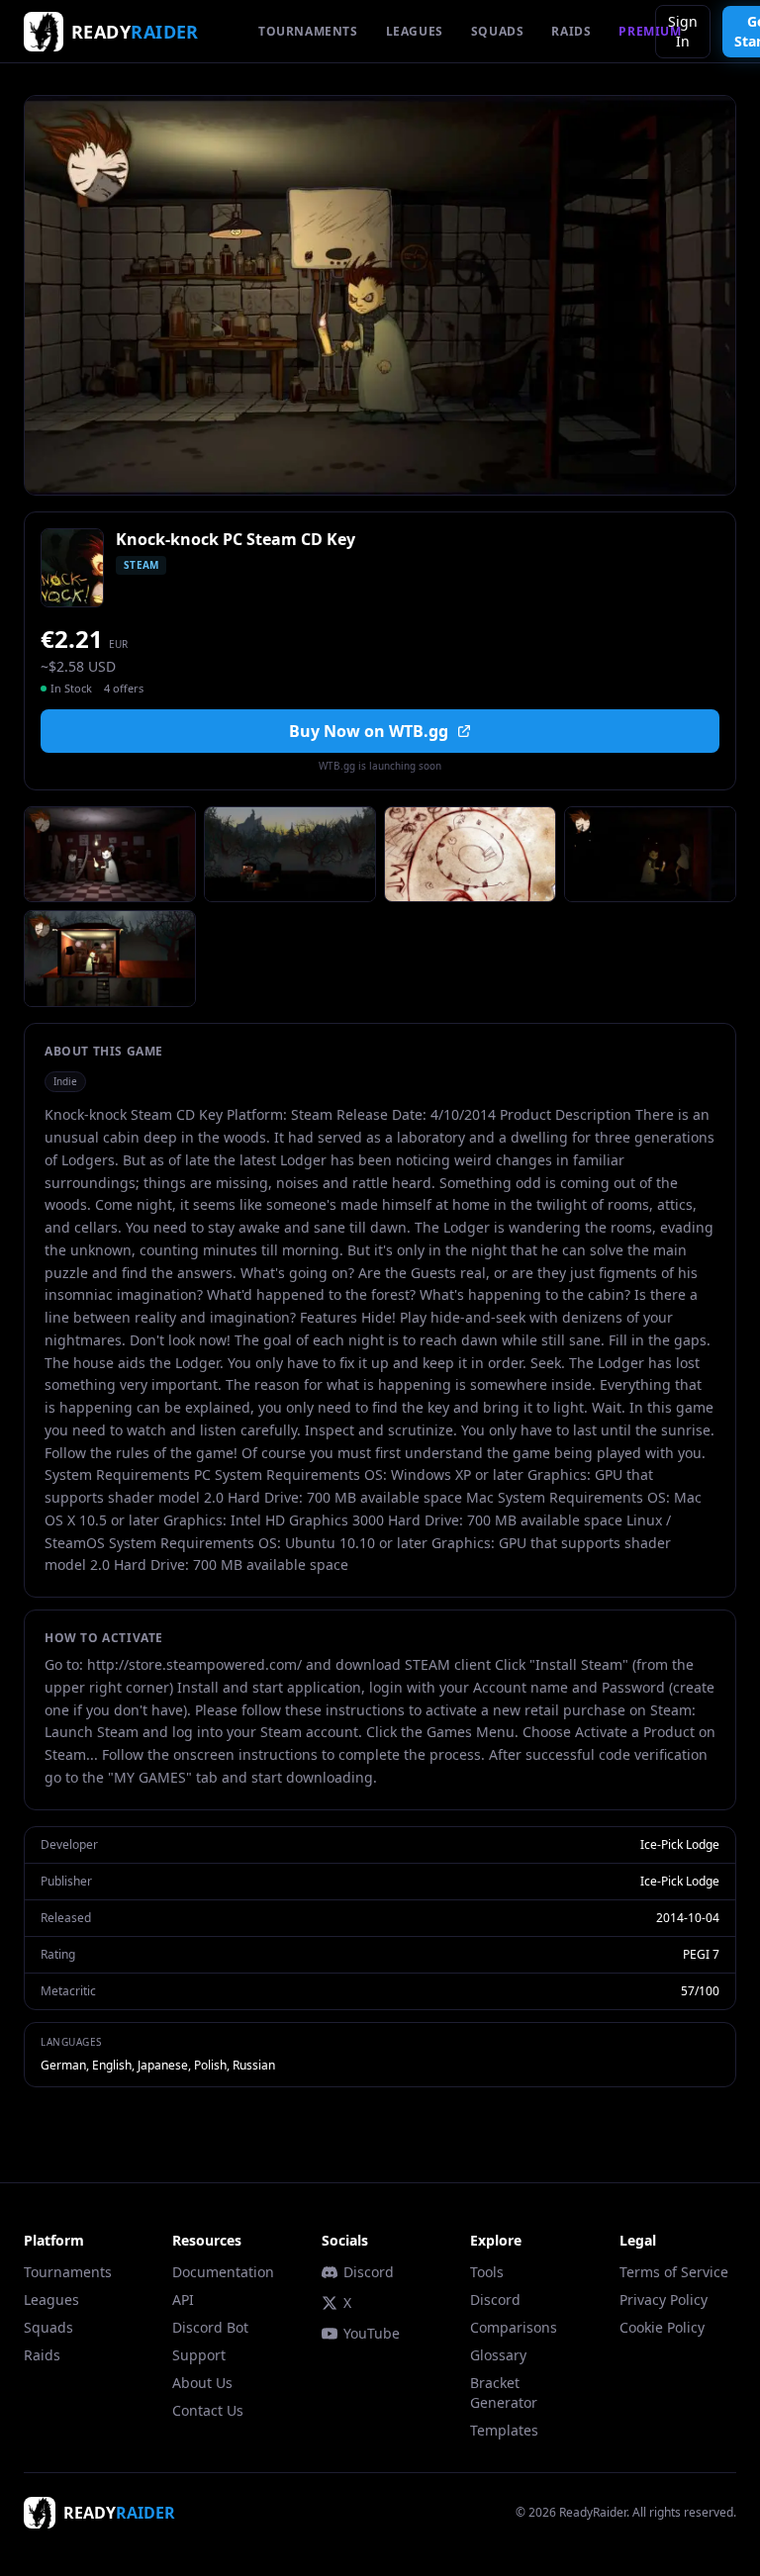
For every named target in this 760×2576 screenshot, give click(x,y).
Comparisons (514, 2327)
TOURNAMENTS (308, 31)
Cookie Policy (662, 2327)
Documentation (223, 2272)
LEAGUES (415, 31)
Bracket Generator (504, 2392)
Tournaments (68, 2272)
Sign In (683, 31)
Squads (48, 2327)
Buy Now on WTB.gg (369, 731)
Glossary (498, 2355)
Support (199, 2355)
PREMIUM (650, 31)
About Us (202, 2383)
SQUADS (498, 31)
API (183, 2300)
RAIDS (571, 31)
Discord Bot (210, 2327)
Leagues (51, 2300)
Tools (487, 2272)
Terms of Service (674, 2272)
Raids (42, 2355)
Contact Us (208, 2410)
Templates (504, 2430)
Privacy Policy (664, 2300)
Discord (369, 2272)
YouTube (372, 2333)
